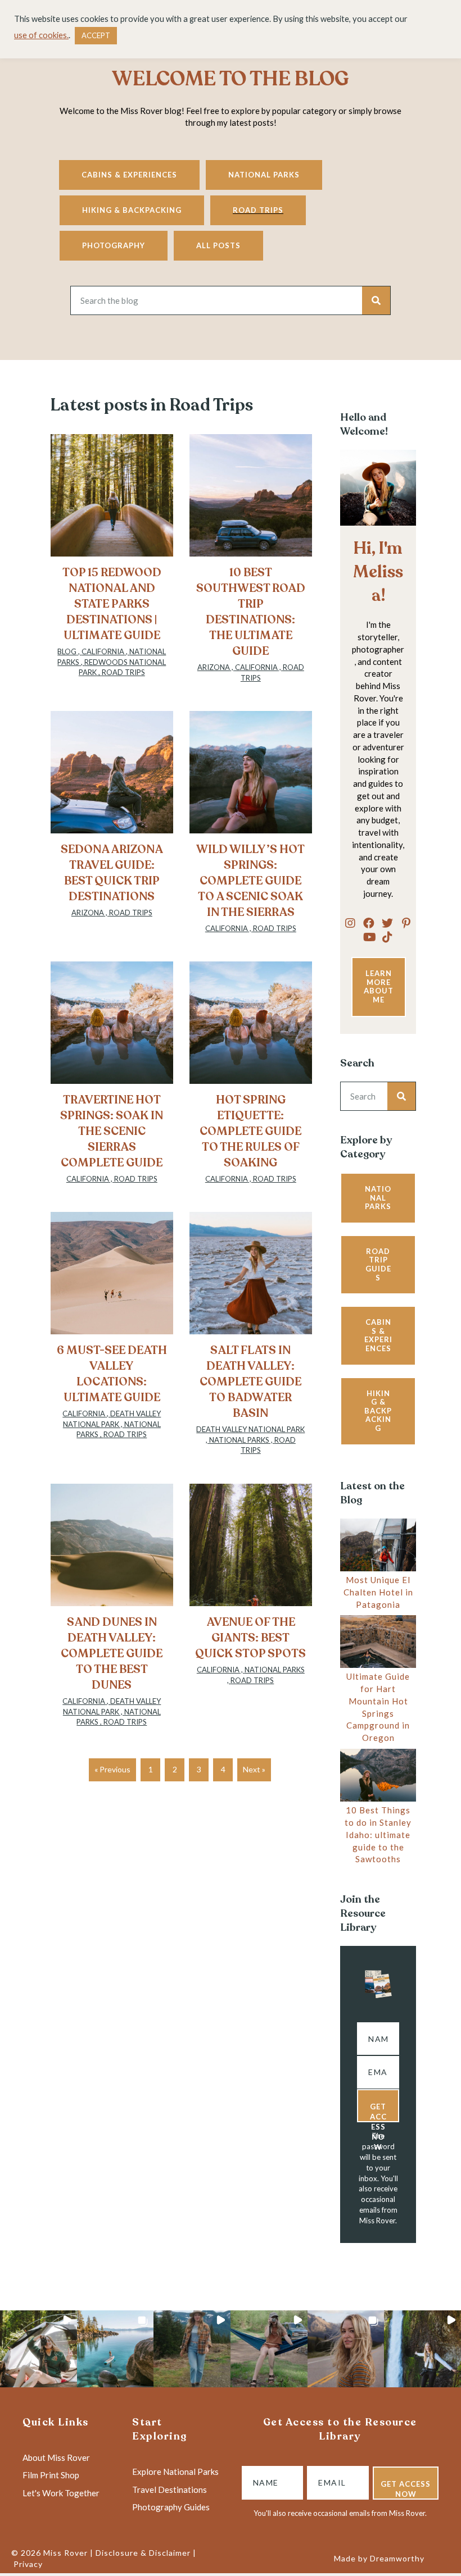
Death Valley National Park (250, 1429)
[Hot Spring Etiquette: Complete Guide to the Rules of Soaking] (251, 1079)
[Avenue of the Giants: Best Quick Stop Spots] (251, 1611)
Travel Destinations (170, 2490)
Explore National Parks (175, 2472)
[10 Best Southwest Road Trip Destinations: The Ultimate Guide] (251, 564)
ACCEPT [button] (96, 35)
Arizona (214, 667)
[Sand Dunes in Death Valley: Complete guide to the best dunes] (112, 1611)
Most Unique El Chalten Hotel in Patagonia (378, 1592)
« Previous (112, 1769)
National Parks (264, 175)
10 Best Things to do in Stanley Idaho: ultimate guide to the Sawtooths (378, 1834)
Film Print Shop (51, 2475)
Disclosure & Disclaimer (143, 2553)
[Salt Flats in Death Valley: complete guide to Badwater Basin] (251, 1339)
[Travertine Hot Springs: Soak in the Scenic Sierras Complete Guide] (112, 1079)
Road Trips (258, 210)
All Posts (218, 245)
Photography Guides (171, 2507)
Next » (254, 1769)
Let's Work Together (61, 2493)
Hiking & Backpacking (132, 210)
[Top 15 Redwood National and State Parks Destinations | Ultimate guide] (112, 564)
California (103, 651)
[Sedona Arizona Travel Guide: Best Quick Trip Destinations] (112, 828)
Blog (67, 651)
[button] (350, 923)
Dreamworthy (397, 2558)
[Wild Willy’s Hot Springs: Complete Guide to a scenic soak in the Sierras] (251, 828)
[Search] (376, 300)
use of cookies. (41, 35)
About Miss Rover (56, 2458)
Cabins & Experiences (129, 175)
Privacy (28, 2564)
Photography (114, 245)
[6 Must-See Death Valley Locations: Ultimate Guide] (112, 1339)
